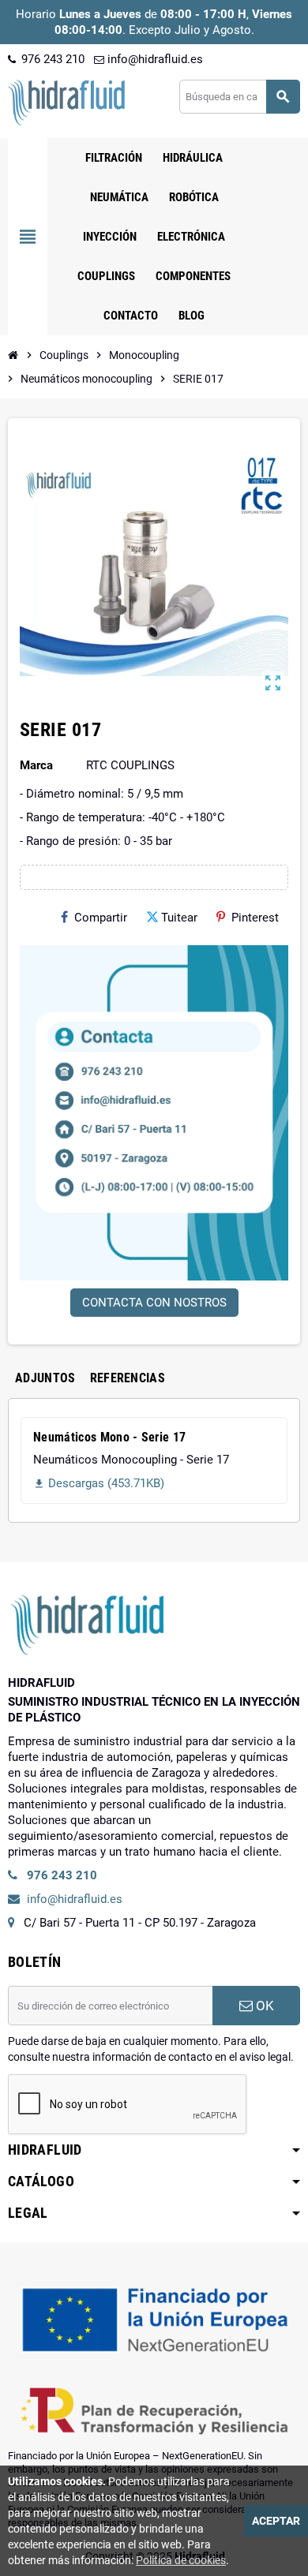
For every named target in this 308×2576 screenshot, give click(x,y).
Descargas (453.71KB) (99, 1483)
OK (263, 2006)
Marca (36, 765)
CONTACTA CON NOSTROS (154, 1303)
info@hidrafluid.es (154, 59)
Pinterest (255, 918)
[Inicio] (13, 355)
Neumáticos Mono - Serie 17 (109, 1437)
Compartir (101, 918)
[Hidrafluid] (66, 102)
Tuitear (179, 918)
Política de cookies (181, 2560)
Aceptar (276, 2521)
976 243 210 (51, 59)
